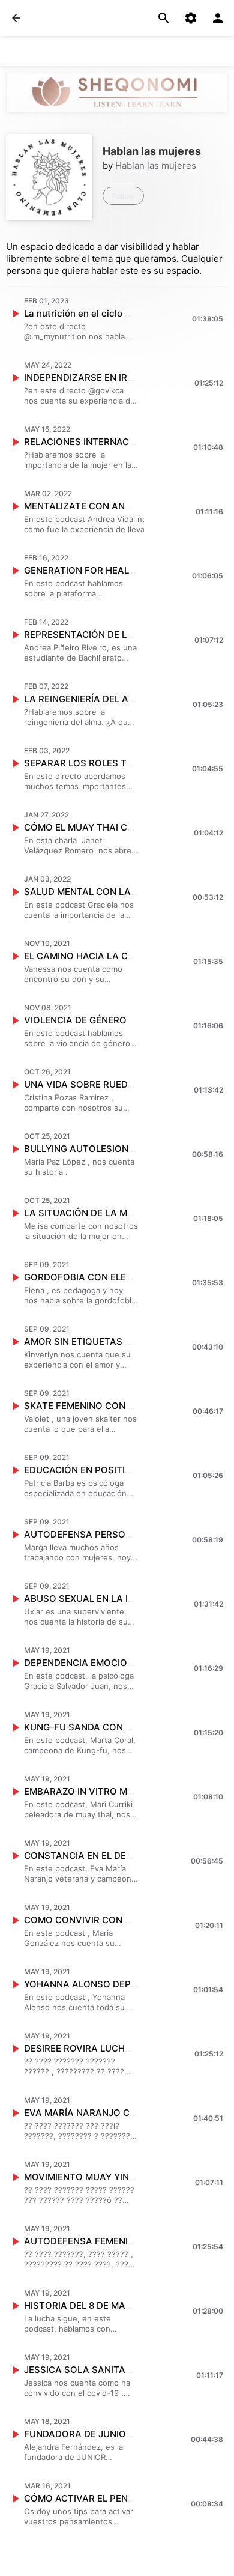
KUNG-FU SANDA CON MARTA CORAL (108, 1727)
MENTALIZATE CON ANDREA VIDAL (101, 506)
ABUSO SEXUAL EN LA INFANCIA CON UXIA (119, 1599)
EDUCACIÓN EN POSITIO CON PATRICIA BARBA (128, 1470)
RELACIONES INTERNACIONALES (96, 442)
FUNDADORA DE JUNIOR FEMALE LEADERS (118, 2434)
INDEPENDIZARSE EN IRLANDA (91, 377)
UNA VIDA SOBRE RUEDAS (82, 1084)
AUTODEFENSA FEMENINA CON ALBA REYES (123, 2241)
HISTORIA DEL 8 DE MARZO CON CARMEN (116, 2305)
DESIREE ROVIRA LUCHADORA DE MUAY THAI (124, 2048)
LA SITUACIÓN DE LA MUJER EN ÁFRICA (112, 1213)
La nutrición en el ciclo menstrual (96, 313)
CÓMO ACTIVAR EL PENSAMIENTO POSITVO (121, 2498)
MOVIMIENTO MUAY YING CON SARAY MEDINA (127, 2177)
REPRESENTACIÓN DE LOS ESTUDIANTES (115, 635)
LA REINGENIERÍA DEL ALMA (86, 699)
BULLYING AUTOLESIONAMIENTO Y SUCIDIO (121, 1149)
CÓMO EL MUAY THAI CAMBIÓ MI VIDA (109, 827)
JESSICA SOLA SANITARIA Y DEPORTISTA (116, 2370)
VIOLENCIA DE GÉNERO (75, 1020)
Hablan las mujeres (156, 165)
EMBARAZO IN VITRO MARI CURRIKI (102, 1791)
